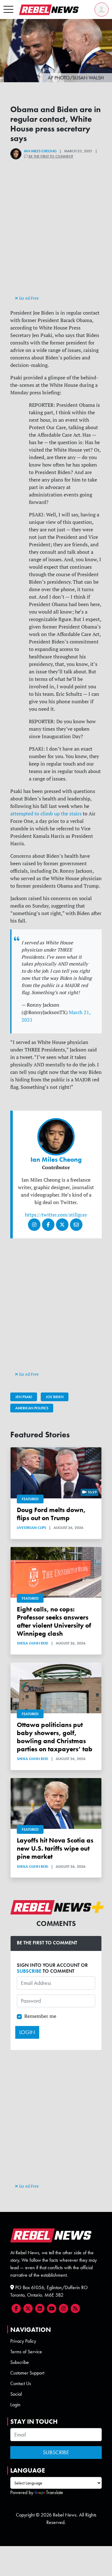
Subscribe (20, 2362)
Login (15, 2405)
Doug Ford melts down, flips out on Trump (51, 1514)
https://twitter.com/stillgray (56, 1215)
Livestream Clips (31, 1528)
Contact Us (21, 2383)
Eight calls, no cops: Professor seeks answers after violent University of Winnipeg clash (54, 1621)
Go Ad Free (28, 298)
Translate (55, 2492)
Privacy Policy (23, 2341)
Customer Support (27, 2373)
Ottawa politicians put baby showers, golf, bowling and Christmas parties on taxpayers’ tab (55, 1737)
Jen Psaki (24, 1397)
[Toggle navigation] (8, 10)
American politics (32, 1408)
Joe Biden (55, 1397)
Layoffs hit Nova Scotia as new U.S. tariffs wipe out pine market (55, 1848)
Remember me (40, 2016)
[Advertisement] (56, 238)
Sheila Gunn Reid (33, 1643)
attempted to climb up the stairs (46, 814)
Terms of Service (26, 2352)
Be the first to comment (50, 156)
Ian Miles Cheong (40, 151)
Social (16, 2394)
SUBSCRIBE (29, 1971)
